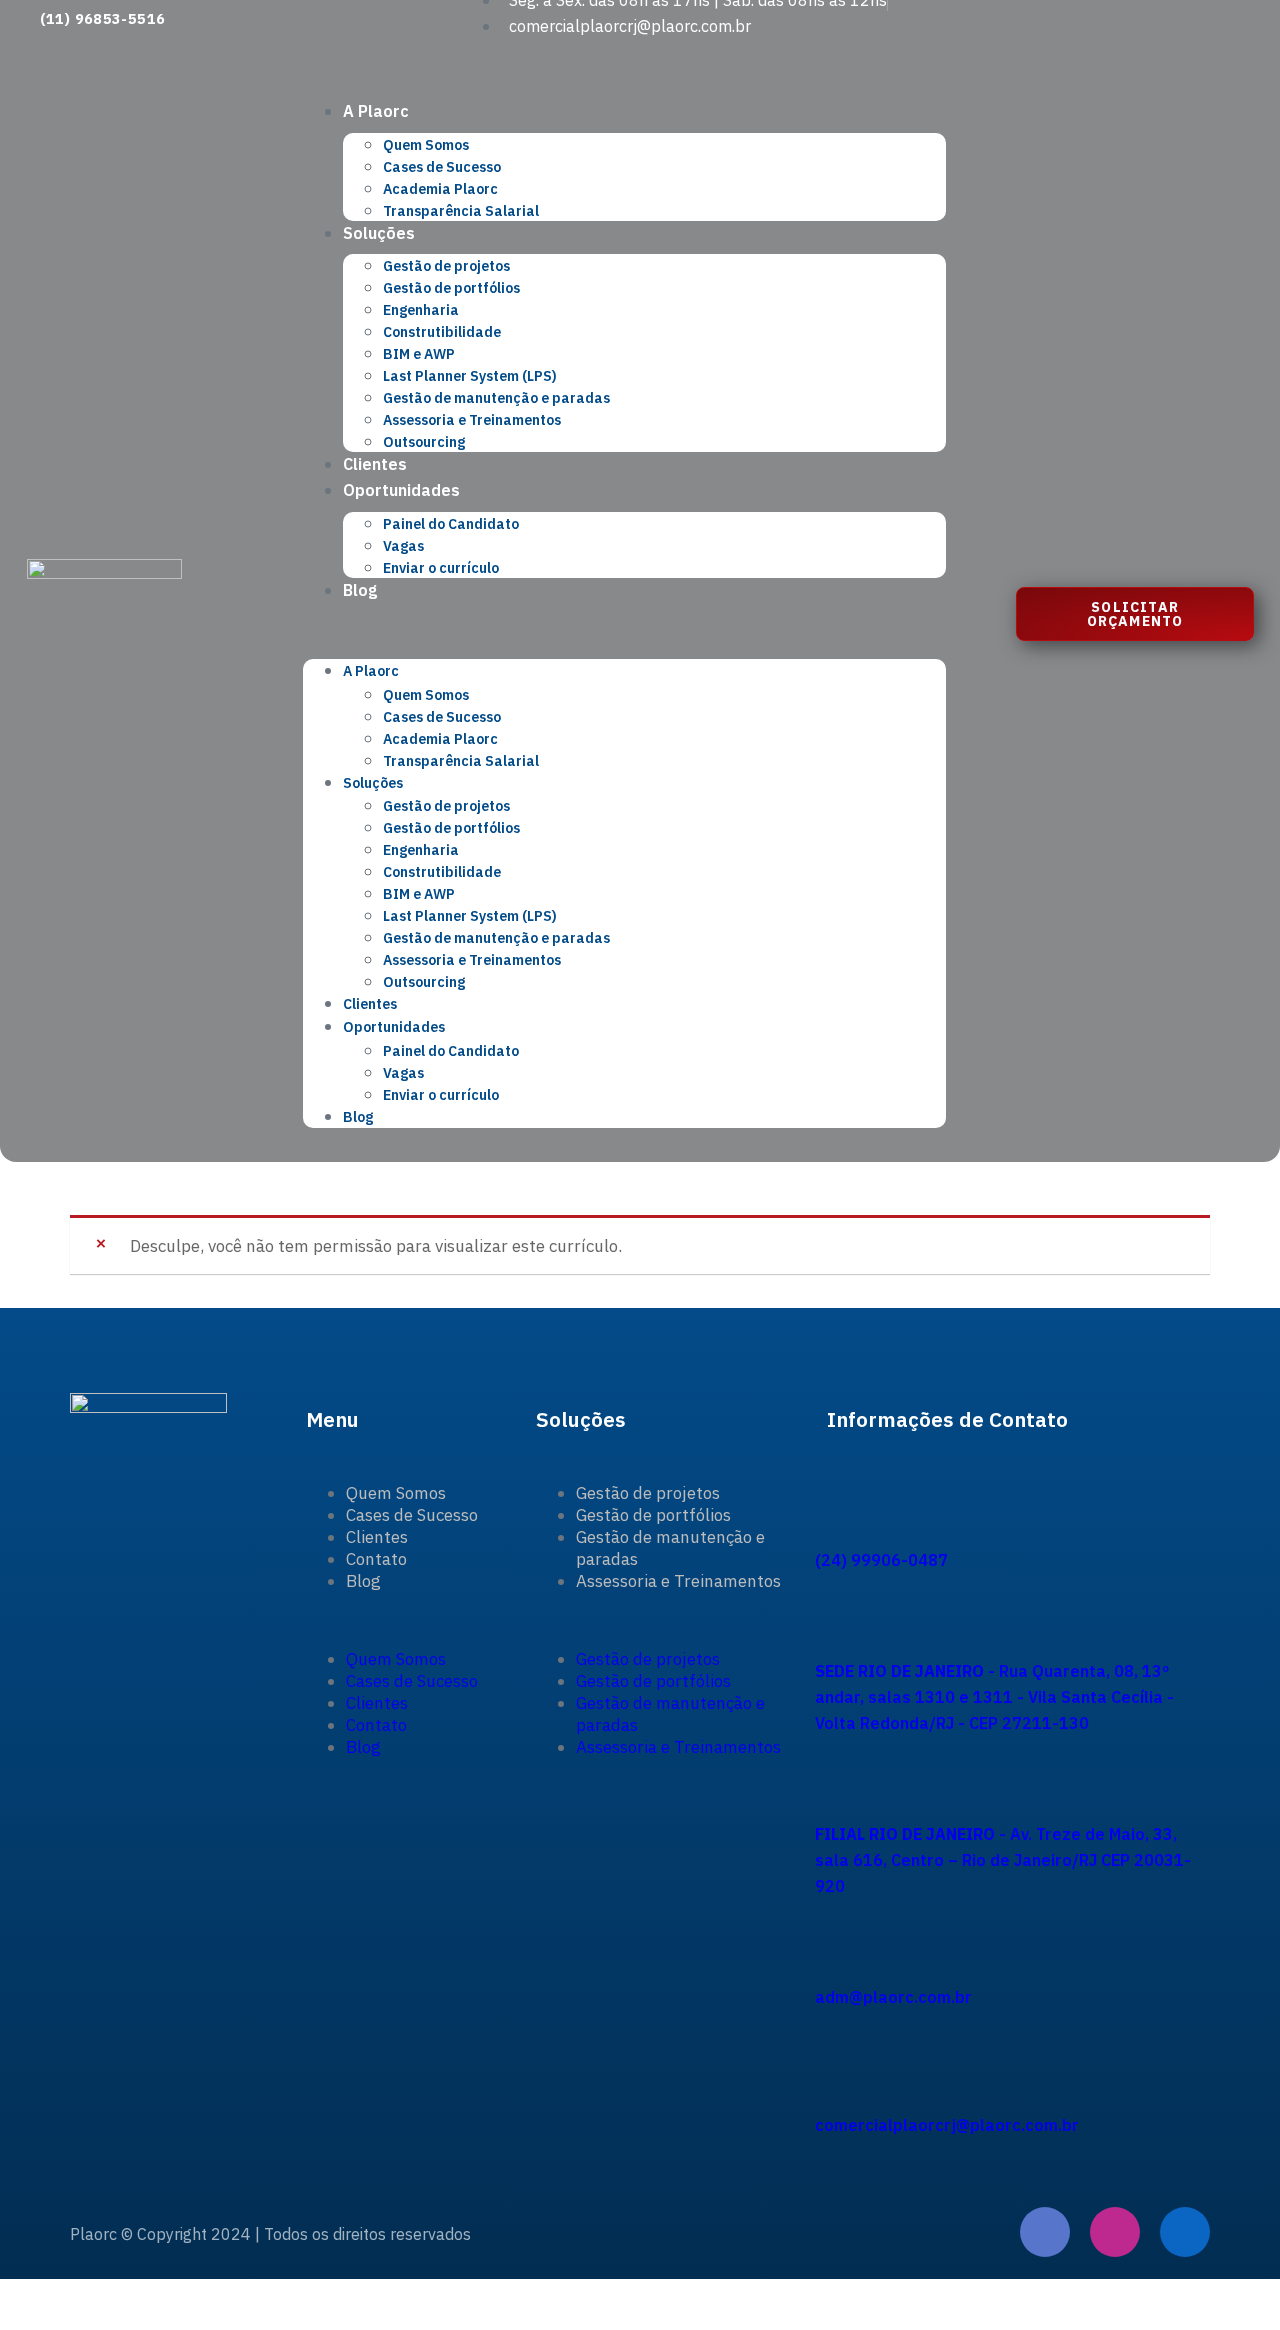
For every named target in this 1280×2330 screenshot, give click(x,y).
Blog (360, 590)
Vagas (403, 546)
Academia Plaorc (440, 189)
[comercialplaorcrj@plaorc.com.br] (835, 2051)
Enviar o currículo (441, 568)
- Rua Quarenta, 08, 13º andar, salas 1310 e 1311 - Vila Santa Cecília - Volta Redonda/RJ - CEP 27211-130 (994, 1696)
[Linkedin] (1185, 2232)
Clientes (375, 464)
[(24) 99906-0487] (835, 1485)
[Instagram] (1115, 2232)
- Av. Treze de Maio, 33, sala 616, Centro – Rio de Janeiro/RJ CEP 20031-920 (1003, 1859)
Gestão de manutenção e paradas (496, 398)
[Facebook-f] (1045, 2232)
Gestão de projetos (446, 266)
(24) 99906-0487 (881, 1560)
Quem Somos (426, 145)
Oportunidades (401, 490)
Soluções (379, 233)
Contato (376, 1559)
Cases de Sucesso (442, 167)
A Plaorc (376, 111)
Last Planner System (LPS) (470, 376)
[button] (625, 631)
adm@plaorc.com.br (893, 1997)
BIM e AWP (419, 354)
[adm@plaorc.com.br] (835, 1923)
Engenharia (421, 310)
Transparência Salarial (461, 211)
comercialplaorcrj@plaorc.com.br (947, 2125)
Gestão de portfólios (451, 288)
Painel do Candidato (451, 524)
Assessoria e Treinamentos (472, 420)
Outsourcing (424, 442)
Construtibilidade (442, 332)
